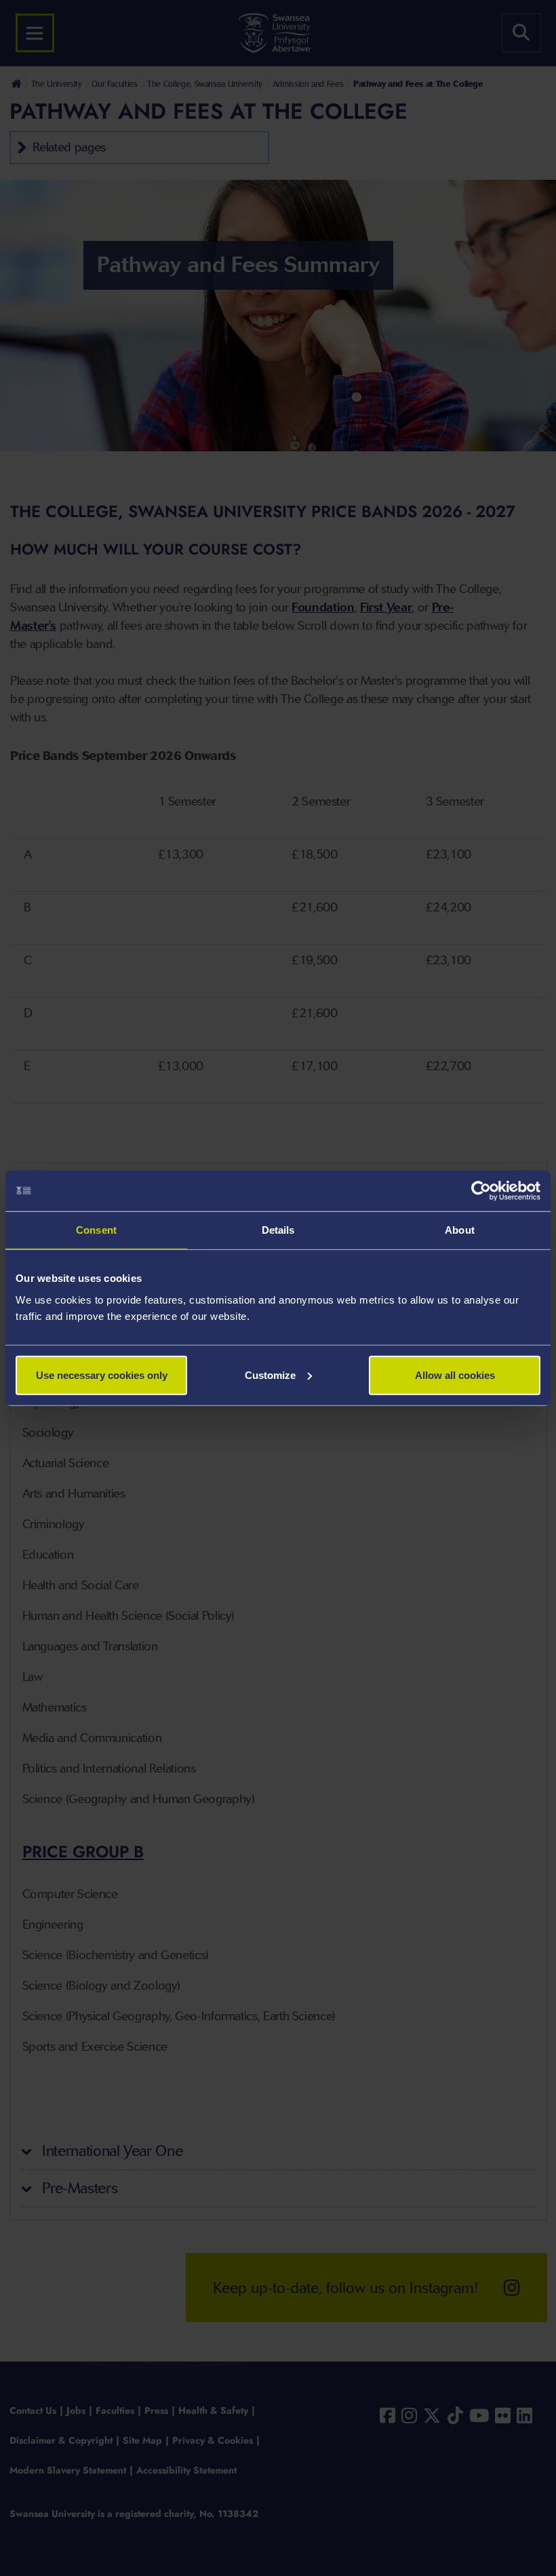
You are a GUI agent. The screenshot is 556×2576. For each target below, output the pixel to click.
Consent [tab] (96, 1230)
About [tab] (460, 1230)
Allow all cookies (455, 1375)
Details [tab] (278, 1230)
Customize (270, 1375)
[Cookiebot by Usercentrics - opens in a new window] (481, 1191)
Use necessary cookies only (102, 1375)
